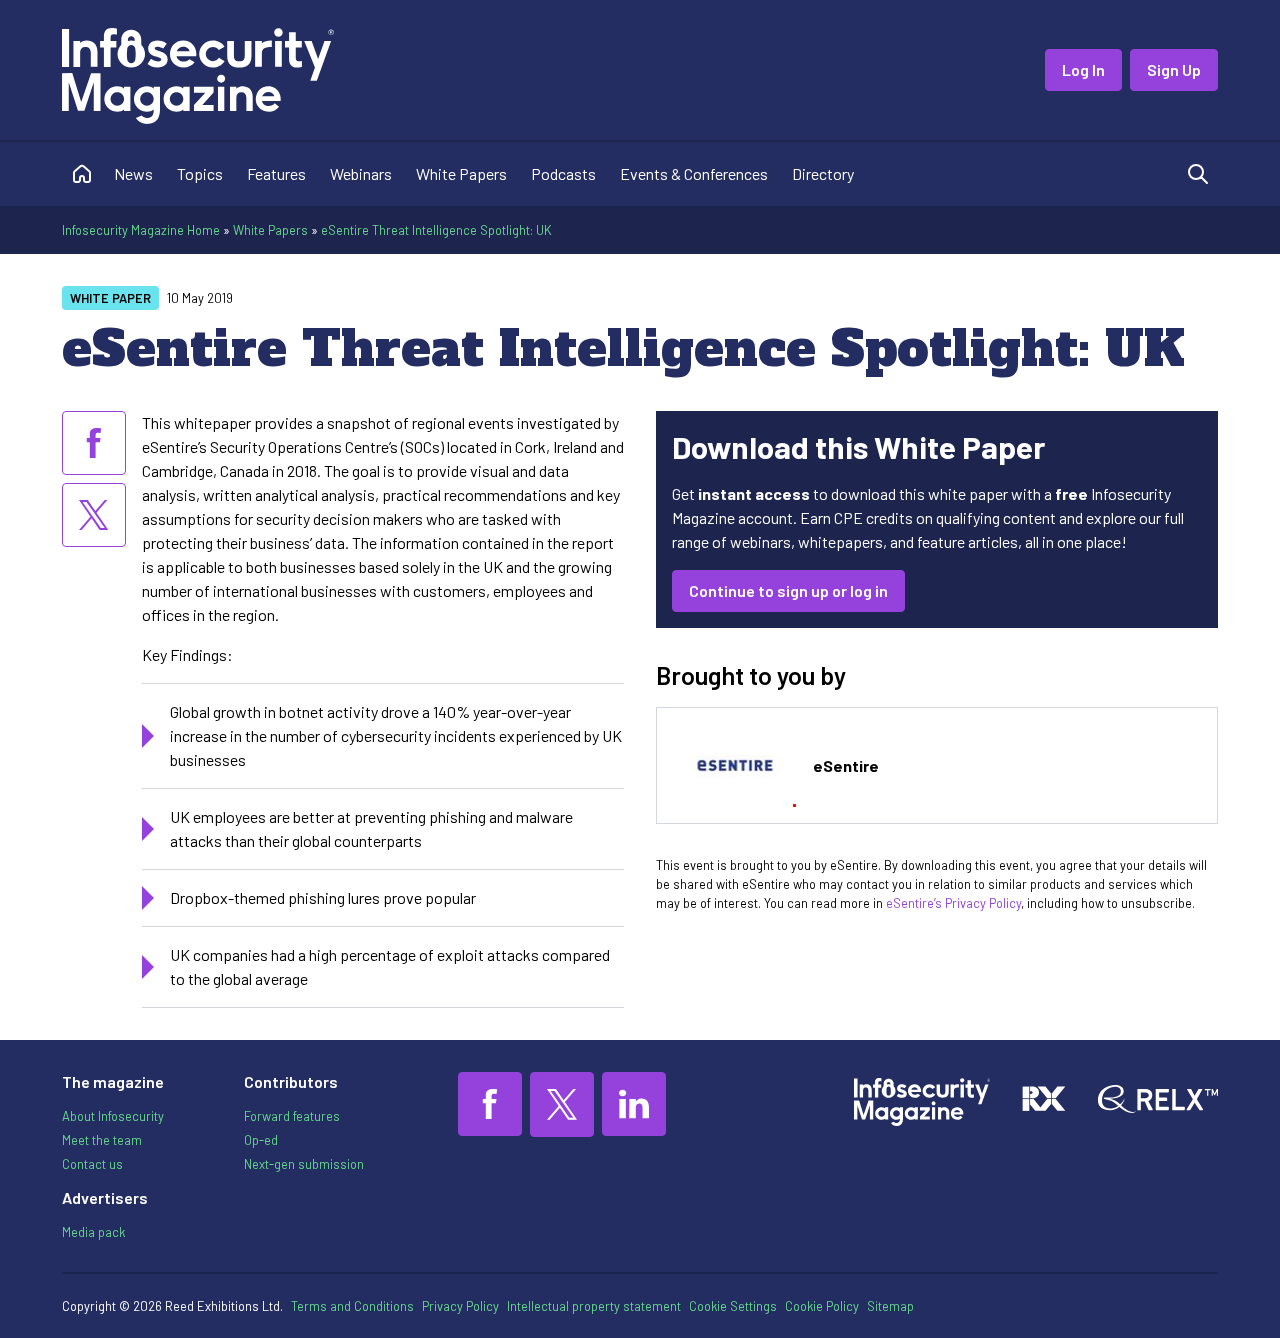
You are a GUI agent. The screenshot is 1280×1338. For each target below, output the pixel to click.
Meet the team (102, 1140)
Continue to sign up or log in (788, 590)
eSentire (846, 765)
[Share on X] (94, 515)
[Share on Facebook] (94, 443)
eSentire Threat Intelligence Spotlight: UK (436, 230)
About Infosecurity (113, 1116)
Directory (823, 173)
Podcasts (563, 173)
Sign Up (1174, 69)
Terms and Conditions (352, 1306)
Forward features (292, 1116)
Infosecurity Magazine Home (141, 230)
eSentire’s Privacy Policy (953, 903)
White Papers (461, 173)
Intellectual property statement (594, 1306)
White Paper (110, 298)
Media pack (93, 1232)
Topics (200, 173)
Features (276, 173)
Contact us (92, 1164)
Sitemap (890, 1306)
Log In (1083, 69)
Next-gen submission (304, 1164)
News (133, 173)
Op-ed (261, 1140)
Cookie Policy (822, 1306)
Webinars (361, 173)
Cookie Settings (733, 1306)
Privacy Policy (460, 1306)
